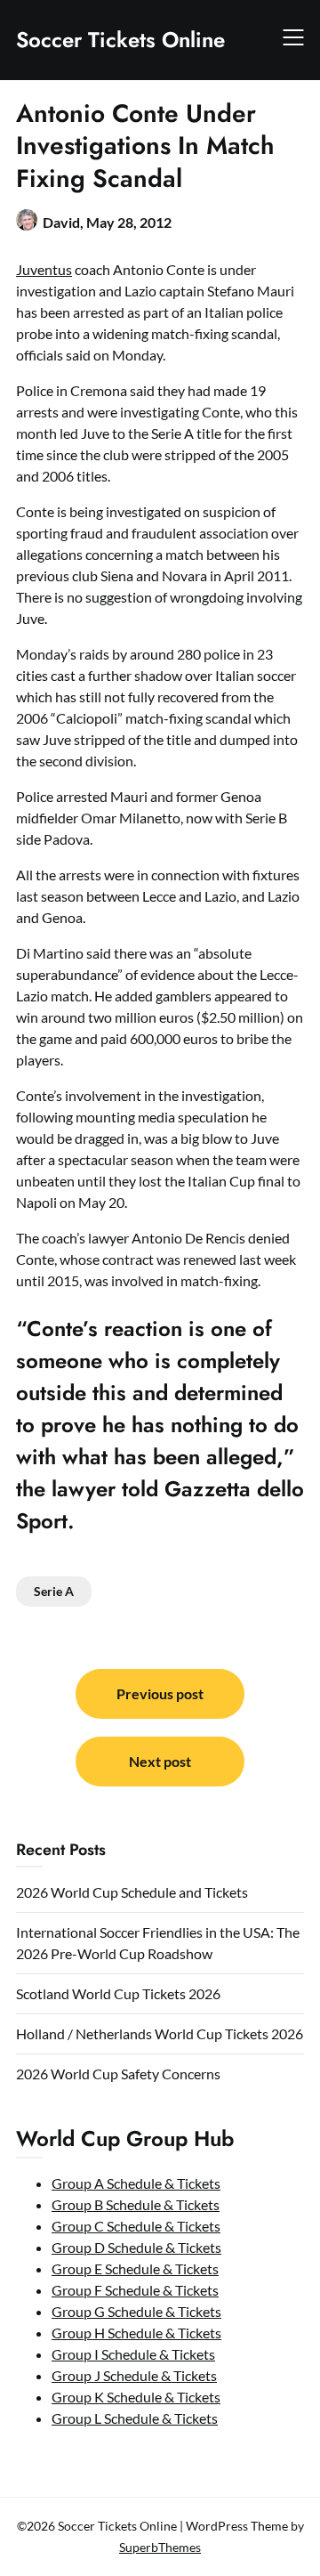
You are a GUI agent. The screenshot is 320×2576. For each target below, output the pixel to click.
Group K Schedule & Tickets (136, 2397)
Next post (160, 1761)
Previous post (160, 1693)
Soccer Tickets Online (120, 40)
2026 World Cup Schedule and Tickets (132, 1892)
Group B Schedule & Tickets (136, 2204)
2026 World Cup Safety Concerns (118, 2074)
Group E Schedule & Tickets (135, 2268)
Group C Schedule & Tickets (136, 2226)
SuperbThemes (160, 2547)
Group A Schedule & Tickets (136, 2183)
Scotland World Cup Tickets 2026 (118, 1993)
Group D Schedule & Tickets (136, 2247)
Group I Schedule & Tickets (133, 2354)
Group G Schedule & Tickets (136, 2311)
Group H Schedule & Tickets (136, 2333)
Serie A (54, 1591)
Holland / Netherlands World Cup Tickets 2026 (160, 2033)
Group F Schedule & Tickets (135, 2290)
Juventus (44, 269)
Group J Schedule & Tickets (134, 2375)
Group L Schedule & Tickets (135, 2418)
